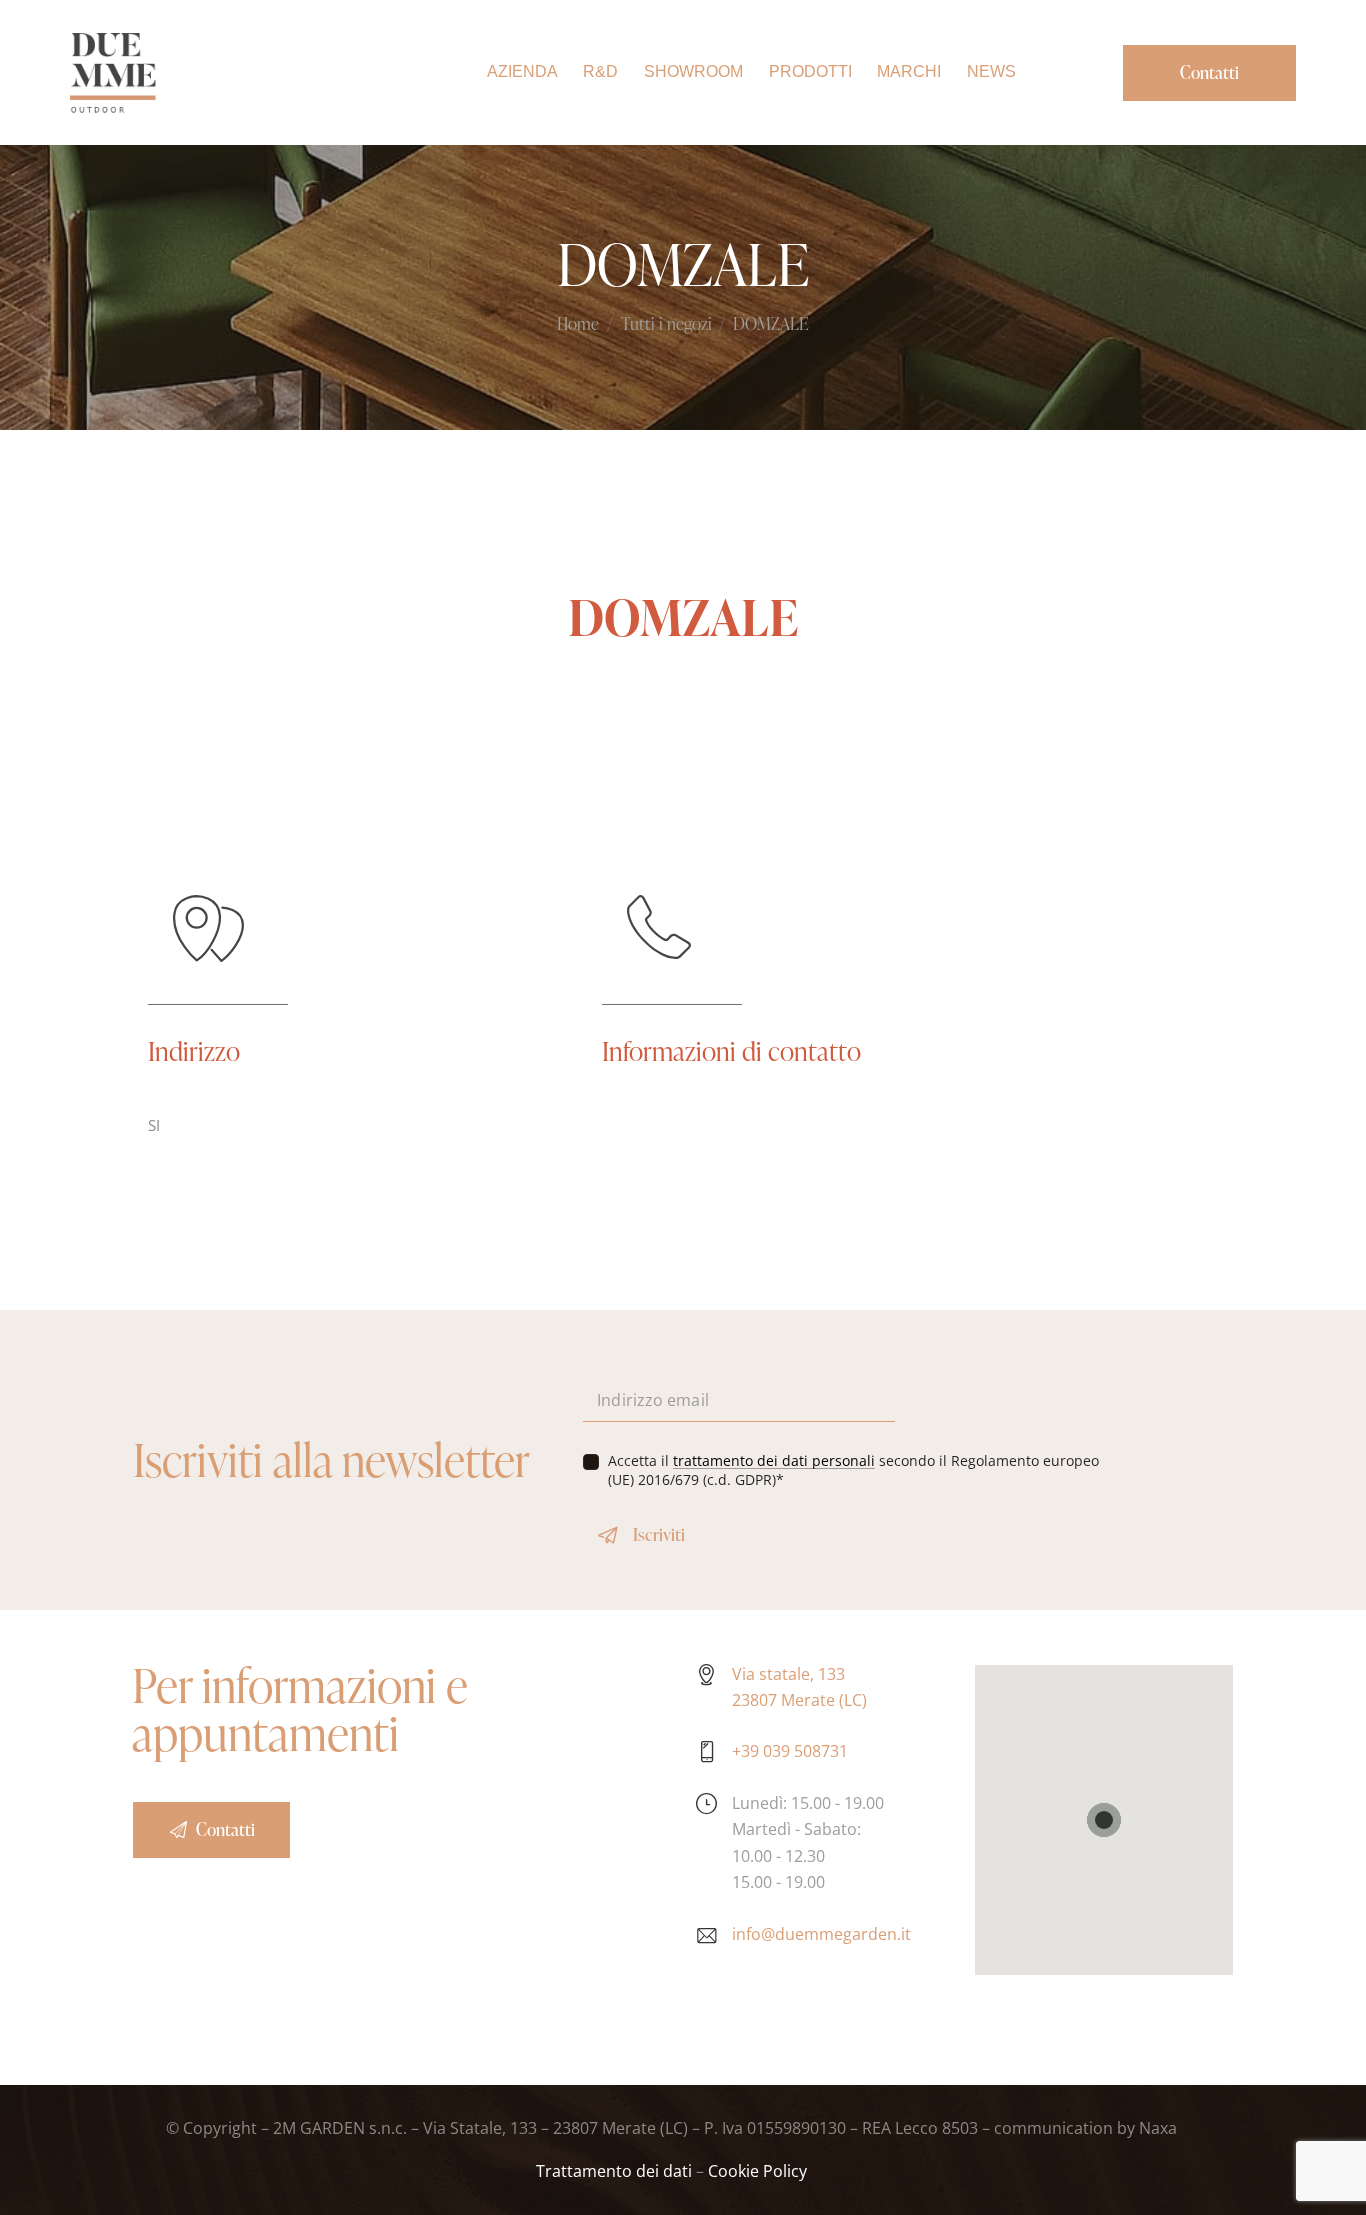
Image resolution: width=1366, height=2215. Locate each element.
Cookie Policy (757, 2171)
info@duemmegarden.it (821, 1934)
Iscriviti (659, 1534)
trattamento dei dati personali (774, 1461)
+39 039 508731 (790, 1751)
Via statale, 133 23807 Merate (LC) (799, 1687)
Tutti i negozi (666, 325)
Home (578, 325)
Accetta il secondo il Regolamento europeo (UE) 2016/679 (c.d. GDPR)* (853, 1470)
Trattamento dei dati (614, 2171)
